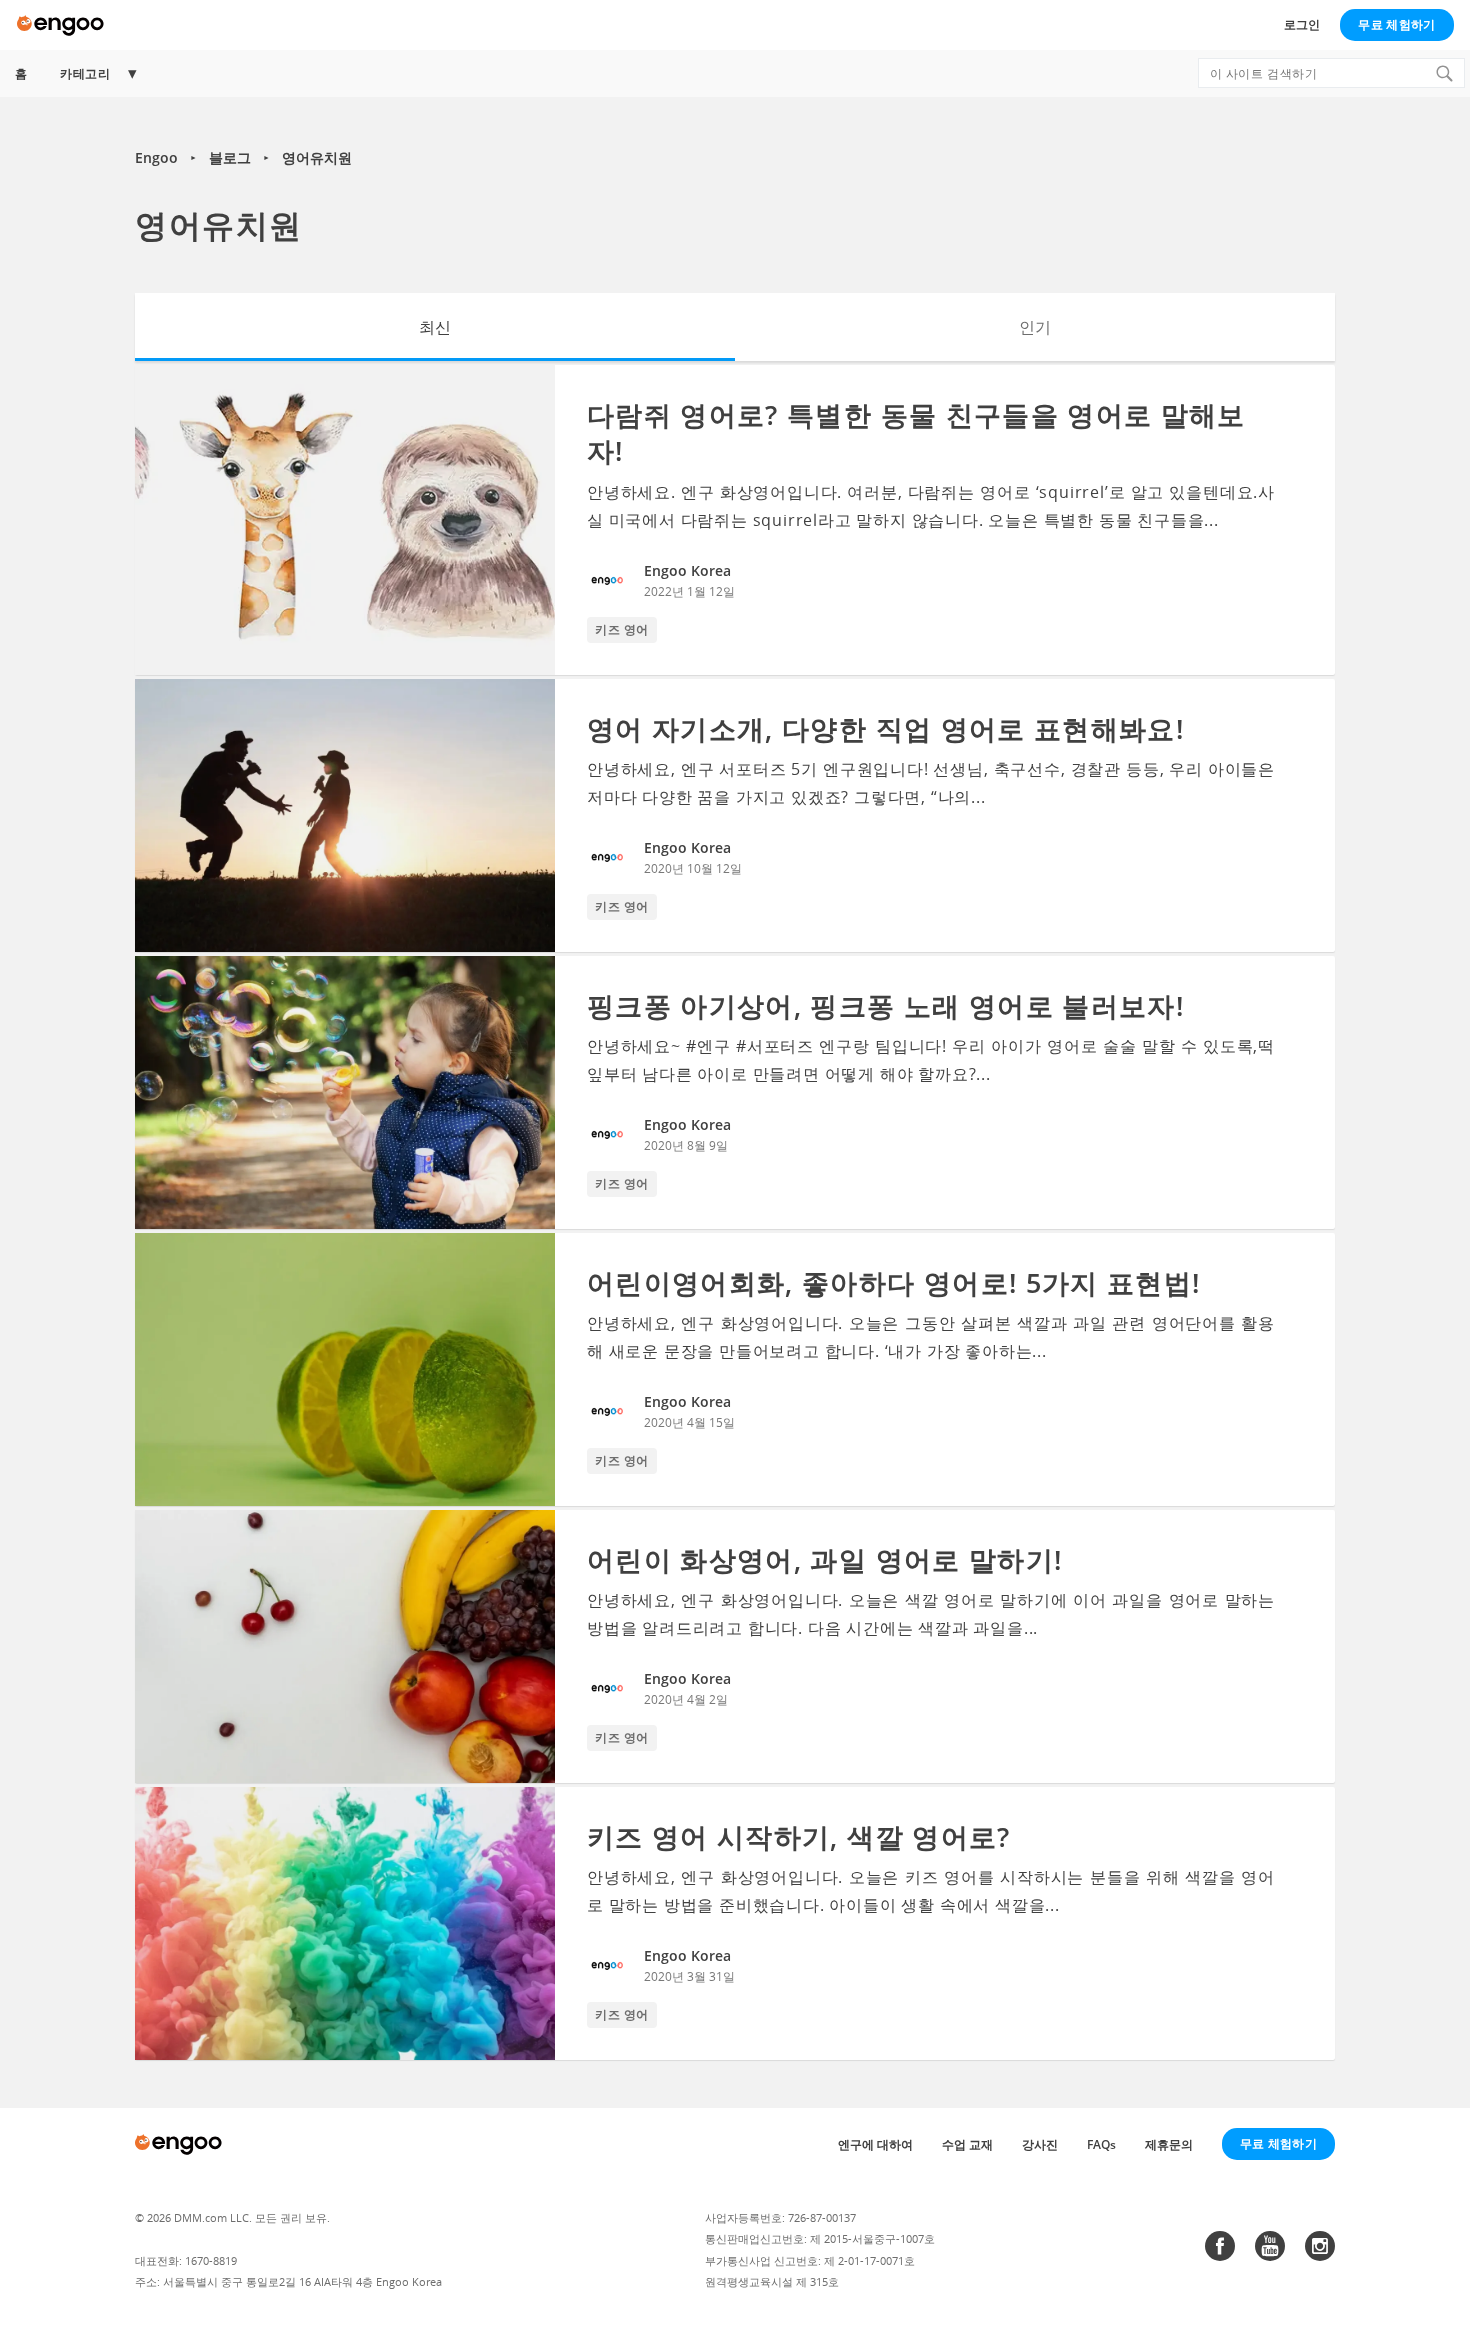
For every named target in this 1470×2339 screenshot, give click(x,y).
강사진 (1040, 2144)
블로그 (230, 157)
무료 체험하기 (1396, 24)
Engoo (156, 157)
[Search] (1444, 73)
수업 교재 (967, 2144)
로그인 (1302, 24)
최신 (435, 327)
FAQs (1101, 2144)
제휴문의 (1169, 2144)
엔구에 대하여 (875, 2144)
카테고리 (85, 73)
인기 (1035, 327)
